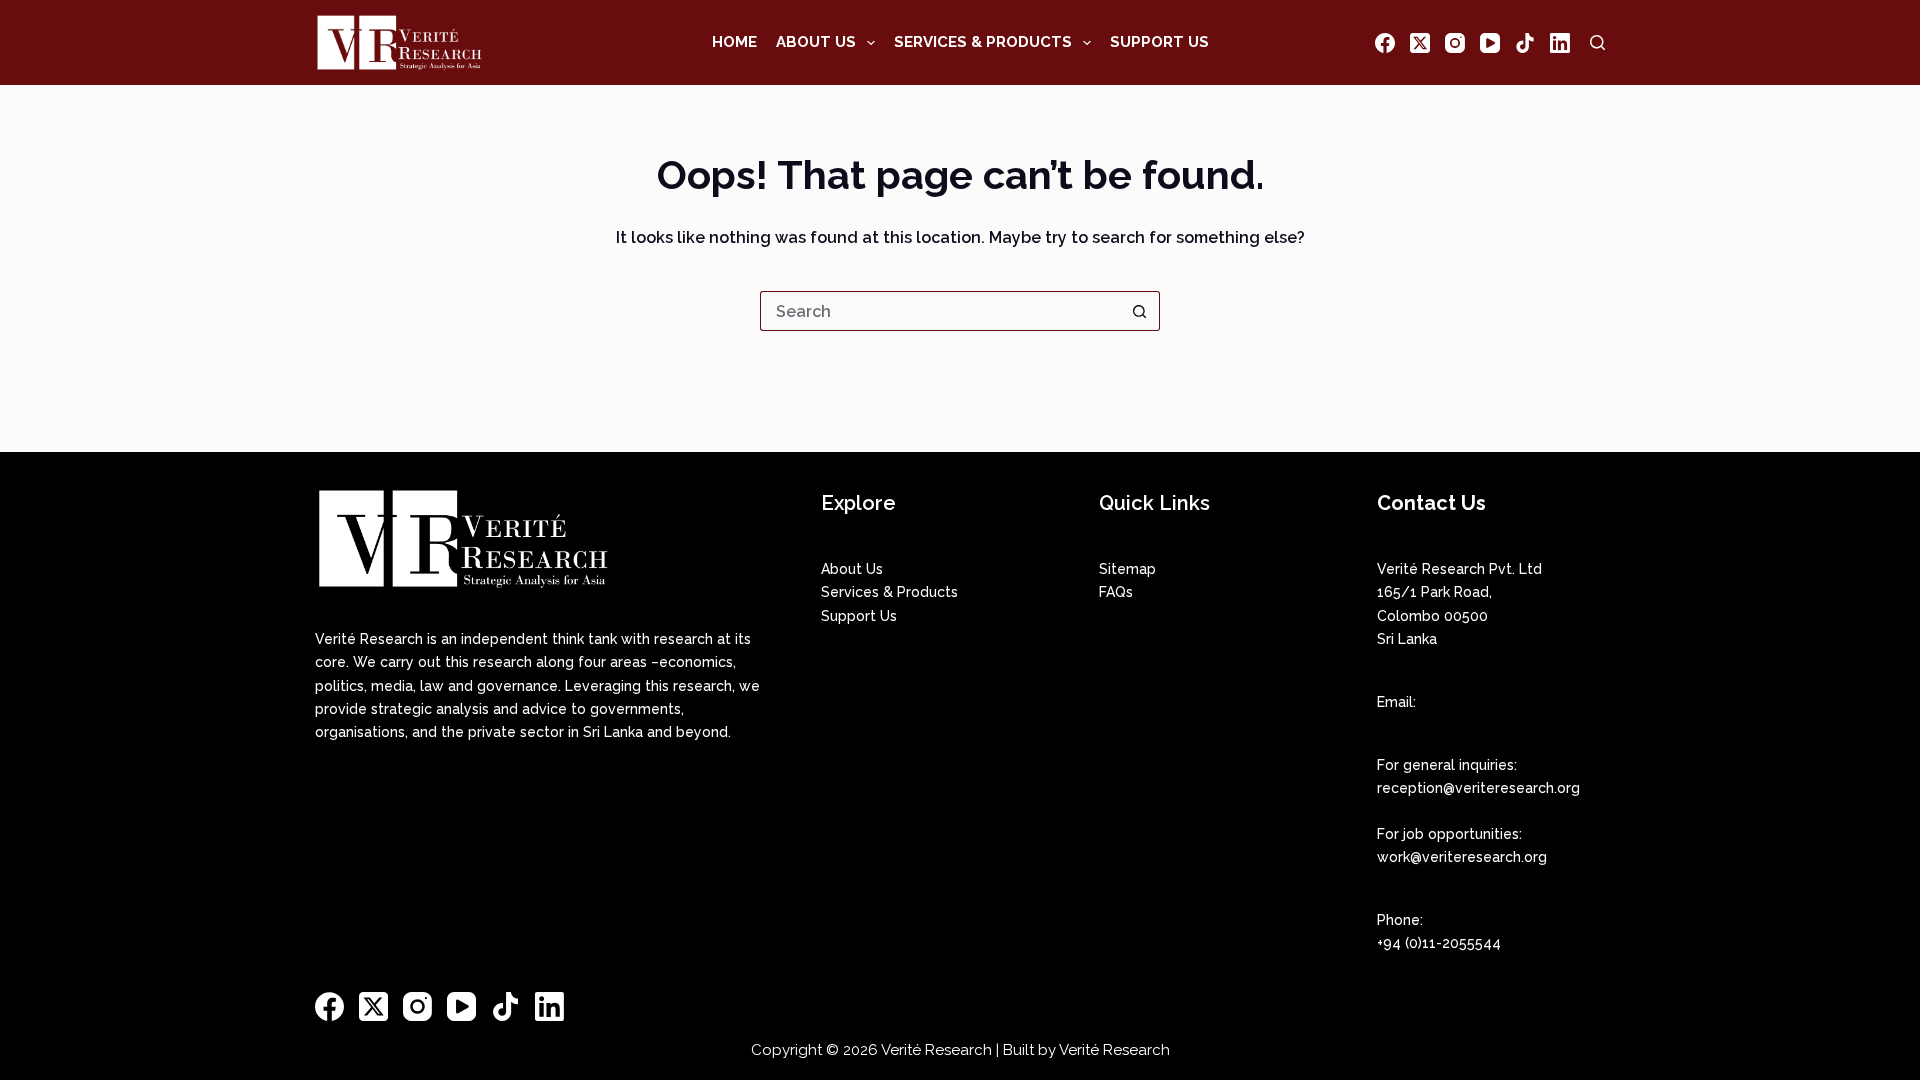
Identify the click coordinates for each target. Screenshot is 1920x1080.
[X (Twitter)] (1420, 43)
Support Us (1159, 42)
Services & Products (983, 42)
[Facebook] (1385, 43)
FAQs (1116, 592)
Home (734, 42)
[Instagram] (1455, 43)
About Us (816, 42)
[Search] (1597, 42)
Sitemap (1127, 569)
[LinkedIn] (1560, 43)
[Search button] (1140, 311)
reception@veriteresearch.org (1478, 788)
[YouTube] (1490, 43)
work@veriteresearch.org (1462, 857)
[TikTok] (1525, 43)
